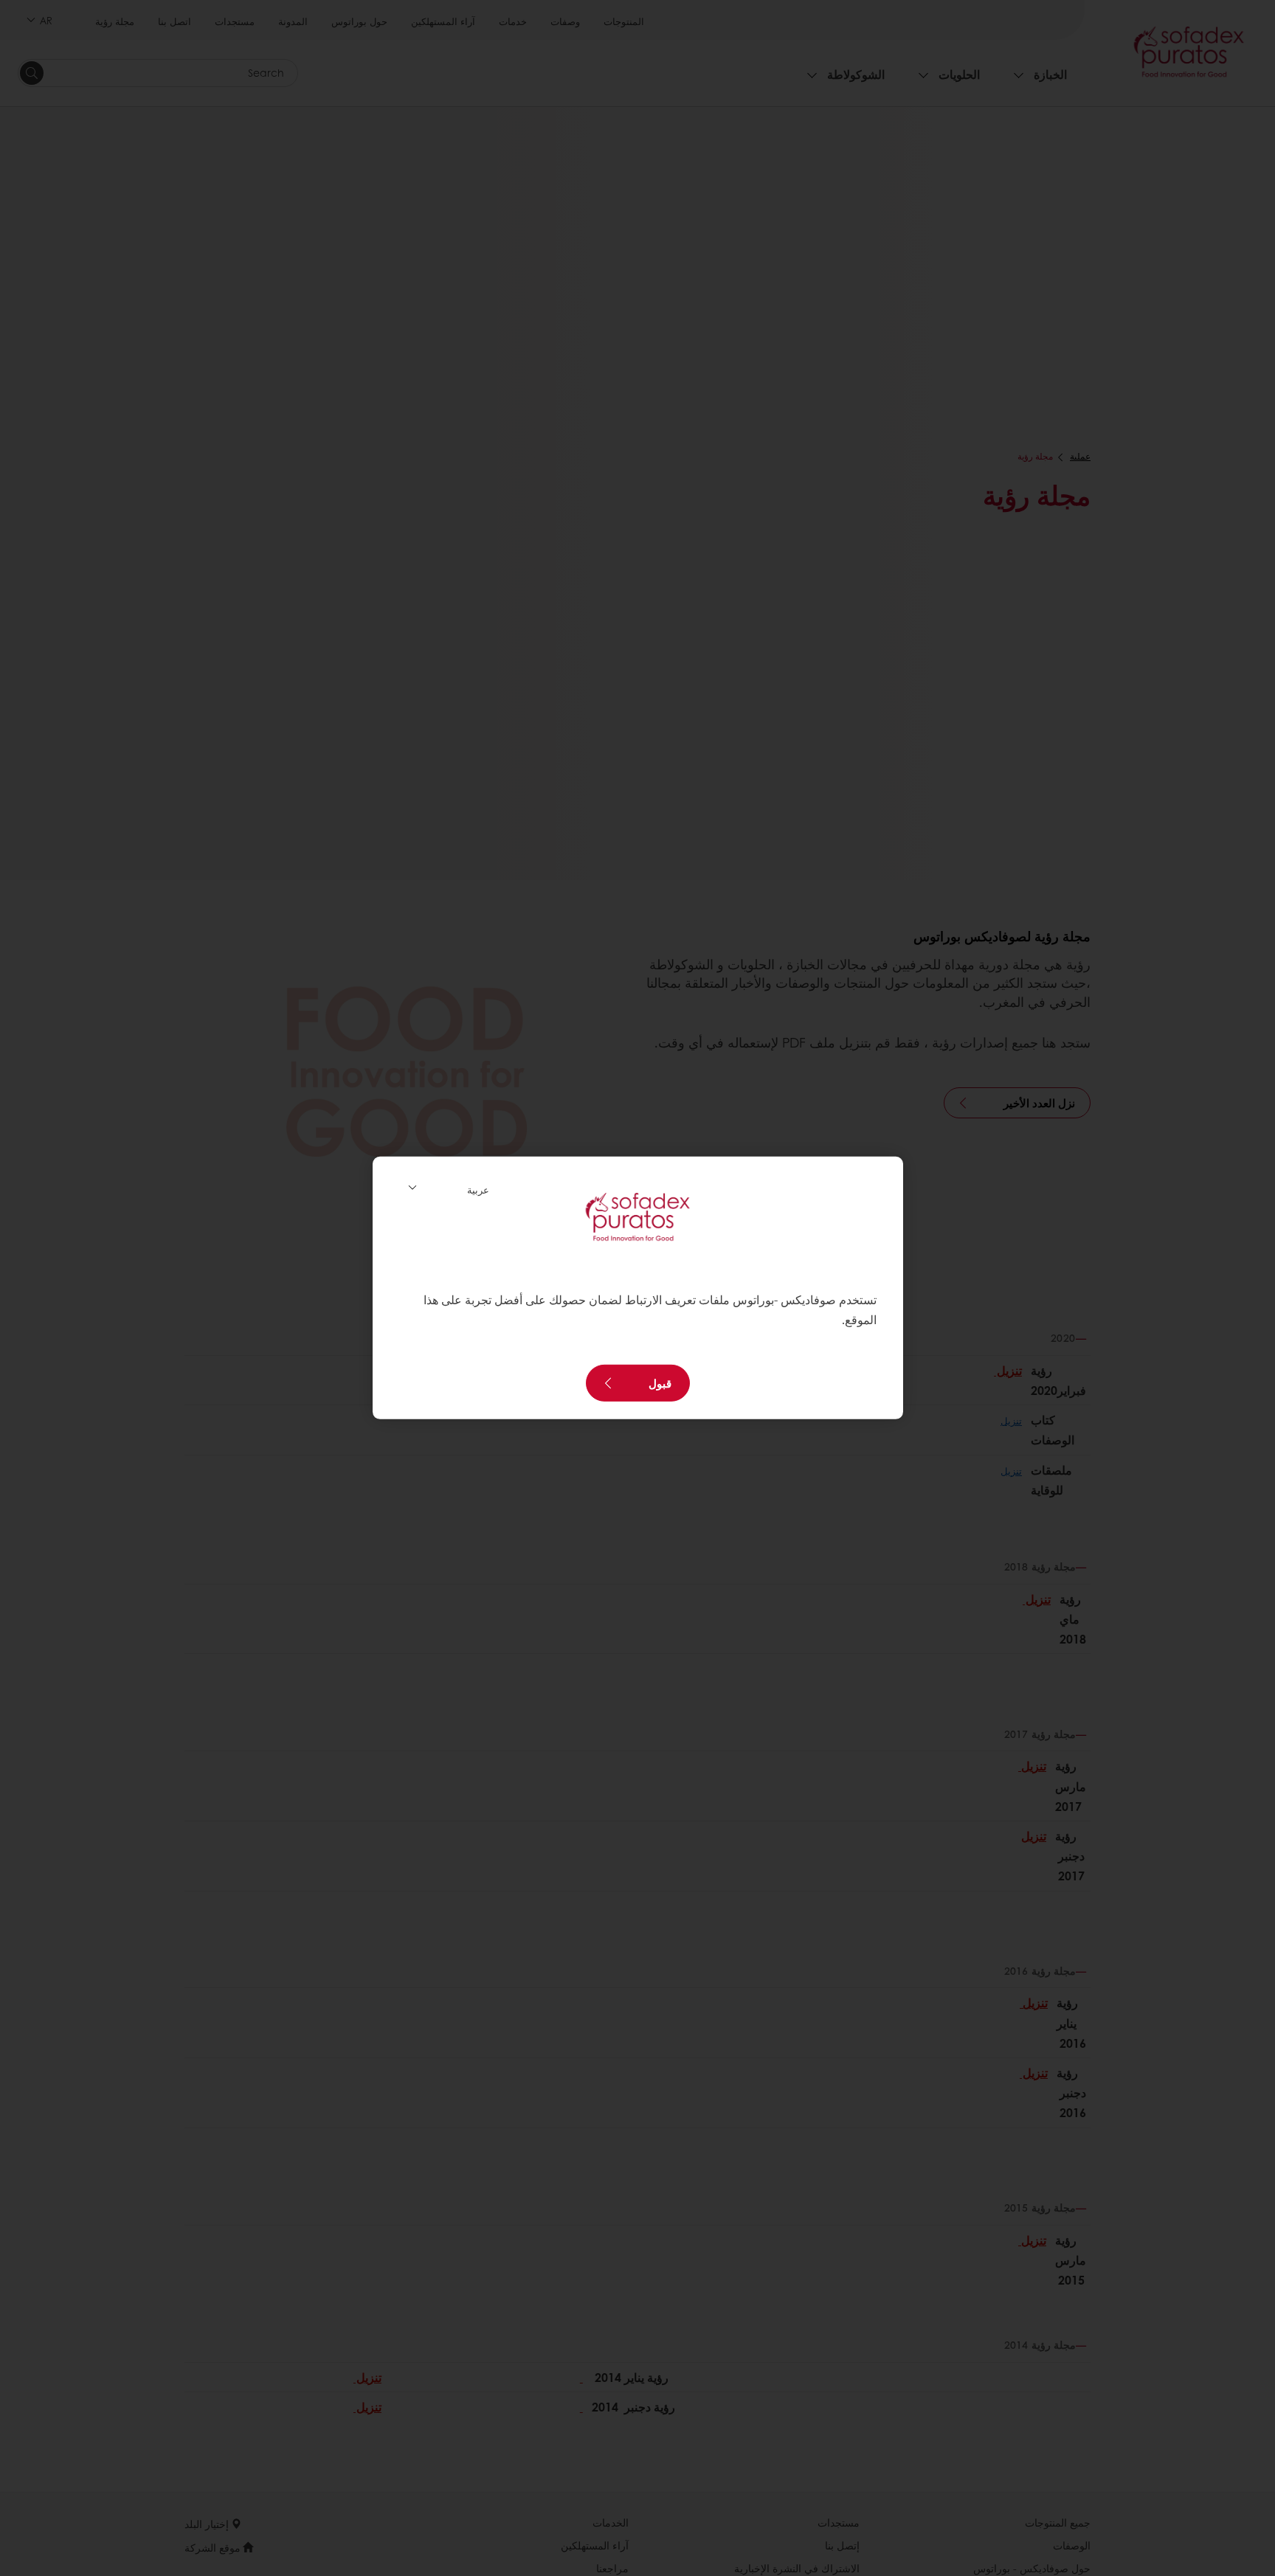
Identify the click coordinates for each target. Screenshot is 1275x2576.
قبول (660, 1383)
